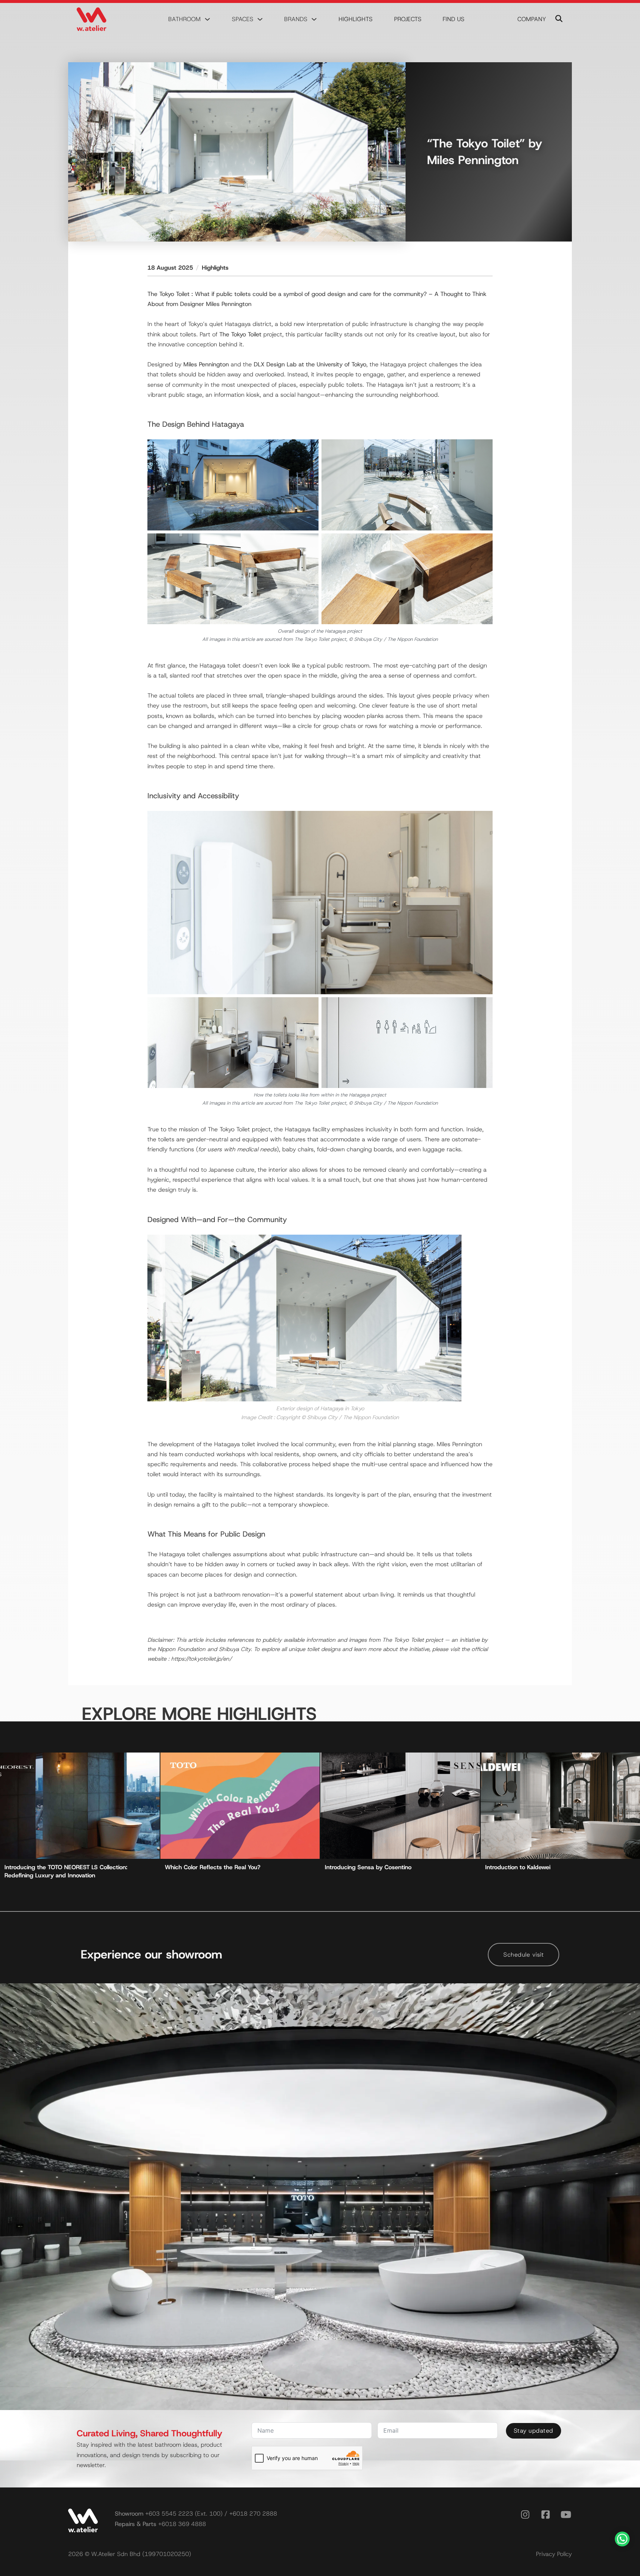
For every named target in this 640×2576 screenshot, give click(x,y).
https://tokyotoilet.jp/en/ (201, 1659)
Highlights (356, 19)
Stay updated (534, 2431)
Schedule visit (524, 1955)
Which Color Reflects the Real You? (213, 1867)
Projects (408, 19)
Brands (296, 19)
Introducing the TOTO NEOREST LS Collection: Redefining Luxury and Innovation (66, 1871)
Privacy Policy (554, 2554)
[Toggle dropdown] (207, 19)
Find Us (454, 19)
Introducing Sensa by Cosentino (368, 1867)
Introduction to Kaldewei (518, 1867)
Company (532, 19)
